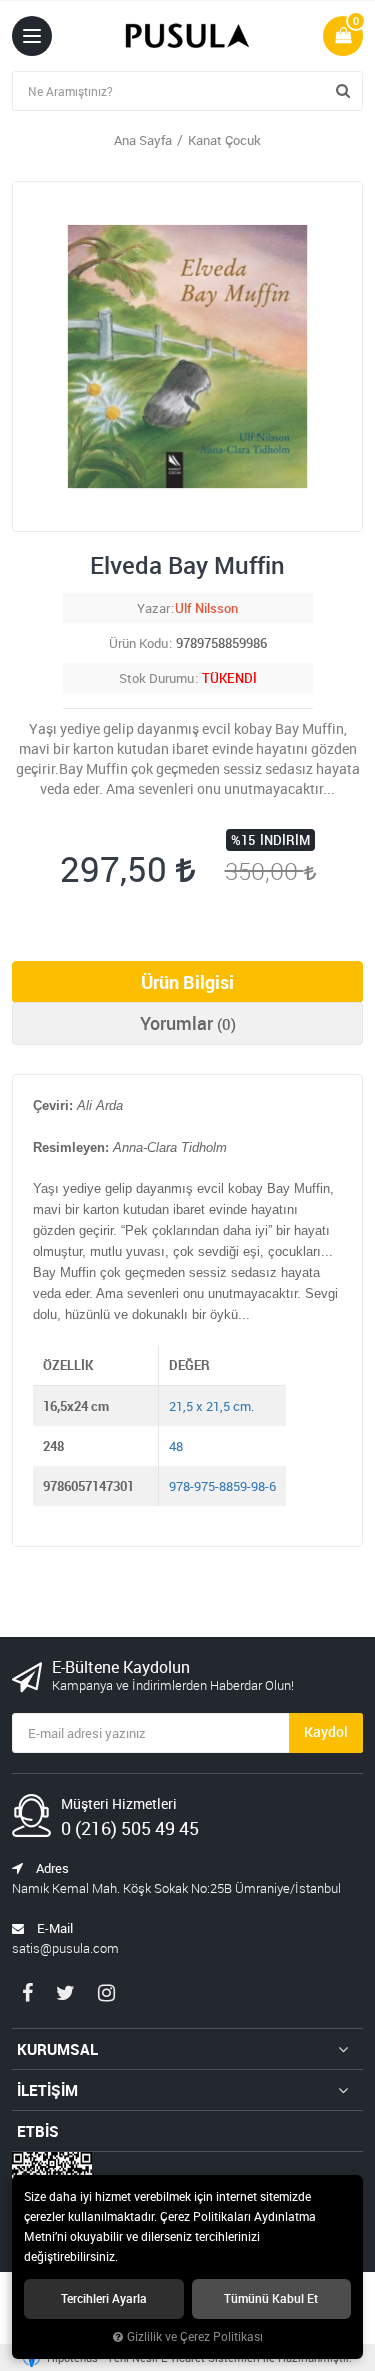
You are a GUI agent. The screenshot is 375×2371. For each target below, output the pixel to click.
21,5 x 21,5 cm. (211, 1406)
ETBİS (38, 2131)
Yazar (153, 608)
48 (176, 1446)
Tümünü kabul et (271, 2298)
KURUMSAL (57, 2049)
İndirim (285, 840)
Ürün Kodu (138, 643)
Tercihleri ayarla (104, 2298)
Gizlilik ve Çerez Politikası (195, 2336)
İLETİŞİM (47, 2090)
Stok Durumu (156, 678)
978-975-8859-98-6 (222, 1486)
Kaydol (326, 1731)
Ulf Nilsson (206, 608)
